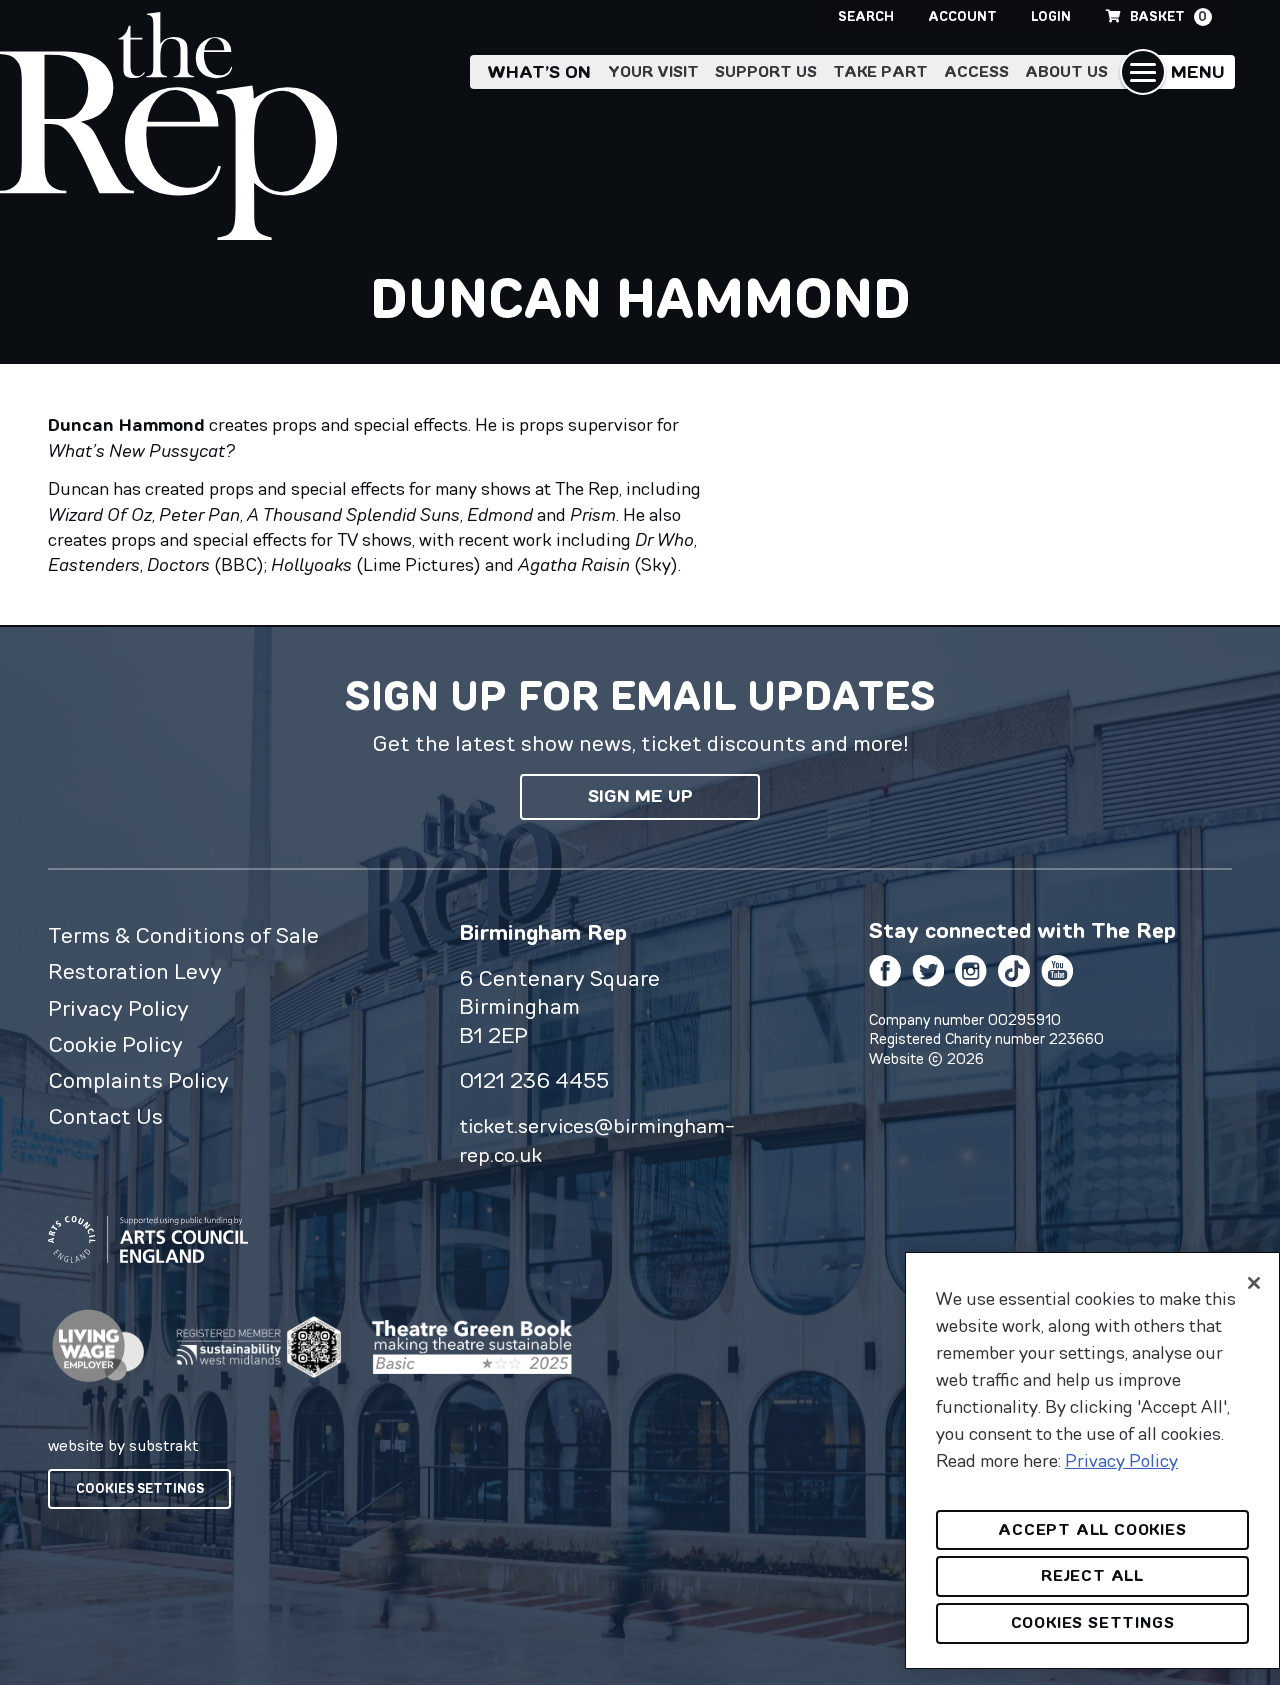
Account (962, 16)
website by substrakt (123, 1445)
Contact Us (105, 1116)
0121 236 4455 (534, 1080)
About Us (1066, 71)
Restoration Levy (135, 971)
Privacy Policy (118, 1008)
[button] (1177, 72)
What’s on (539, 72)
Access (976, 71)
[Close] (1254, 1283)
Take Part (880, 71)
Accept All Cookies (1092, 1529)
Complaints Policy (138, 1080)
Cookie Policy (115, 1044)
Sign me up (640, 796)
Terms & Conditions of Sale (183, 935)
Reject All (1092, 1575)
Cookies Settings (140, 1488)
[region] (1092, 1460)
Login (1051, 16)
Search (866, 16)
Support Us (766, 71)
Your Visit (653, 71)
